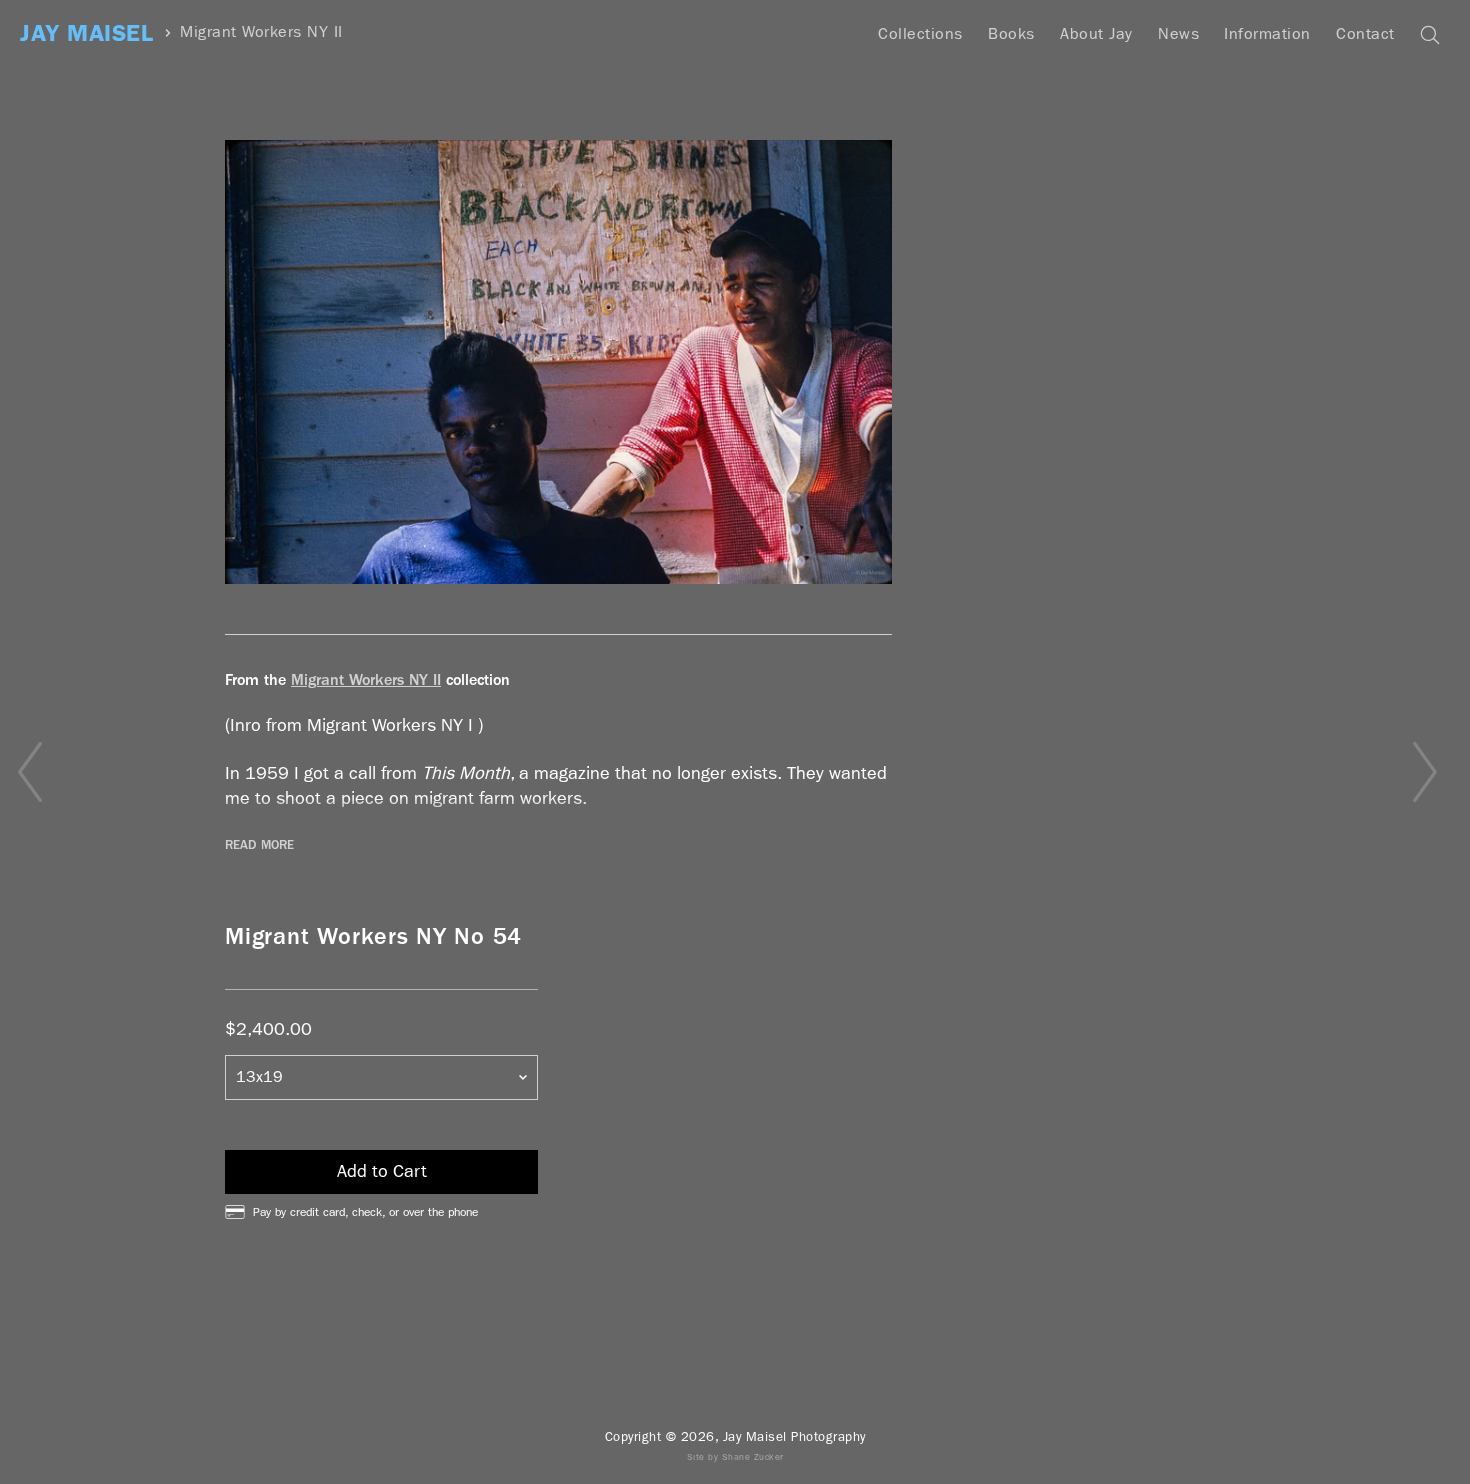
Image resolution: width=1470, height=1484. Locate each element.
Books (1011, 33)
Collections (920, 33)
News (1178, 33)
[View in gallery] (558, 362)
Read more (259, 845)
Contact (1365, 33)
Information (1267, 33)
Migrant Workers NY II (261, 32)
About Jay (1096, 33)
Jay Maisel (86, 33)
